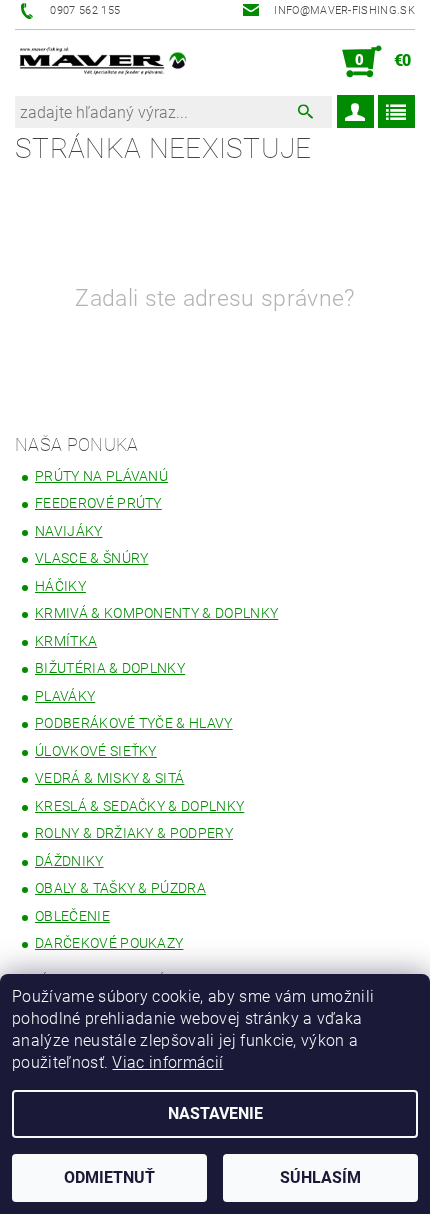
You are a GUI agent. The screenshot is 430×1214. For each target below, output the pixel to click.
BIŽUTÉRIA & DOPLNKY (110, 668)
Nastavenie (215, 1113)
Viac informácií (167, 1062)
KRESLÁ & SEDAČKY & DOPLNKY (139, 806)
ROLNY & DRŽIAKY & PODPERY (134, 833)
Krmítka (66, 641)
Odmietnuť (109, 1177)
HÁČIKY (60, 586)
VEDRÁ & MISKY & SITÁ (109, 778)
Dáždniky (69, 861)
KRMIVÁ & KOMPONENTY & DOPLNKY (156, 613)
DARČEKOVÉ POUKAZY (109, 943)
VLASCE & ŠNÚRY (91, 558)
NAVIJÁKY (69, 531)
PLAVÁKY (65, 696)
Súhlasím (320, 1177)
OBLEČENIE (72, 916)
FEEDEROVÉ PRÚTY (98, 503)
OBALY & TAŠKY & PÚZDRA (120, 888)
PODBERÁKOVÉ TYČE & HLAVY (134, 723)
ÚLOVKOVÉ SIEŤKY (96, 751)
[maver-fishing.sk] (101, 62)
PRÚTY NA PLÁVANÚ (101, 476)
